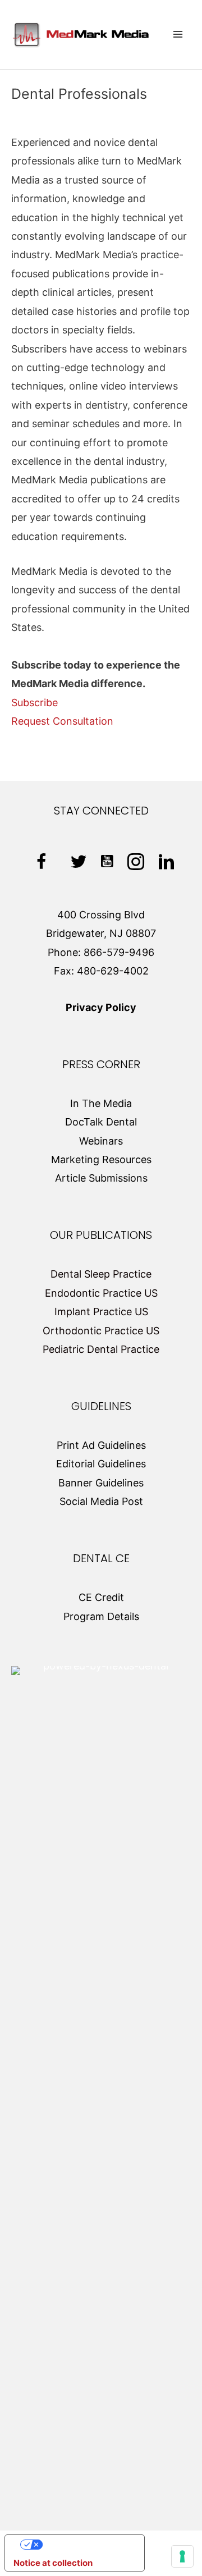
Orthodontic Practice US (101, 1331)
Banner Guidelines (101, 1483)
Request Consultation (62, 721)
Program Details (101, 1616)
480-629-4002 (113, 971)
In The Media (101, 1103)
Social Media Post (101, 1501)
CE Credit (101, 1597)
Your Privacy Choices (86, 2544)
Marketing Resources (101, 1159)
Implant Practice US (101, 1312)
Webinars (101, 1141)
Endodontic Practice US (101, 1293)
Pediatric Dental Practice (101, 1349)
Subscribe (35, 703)
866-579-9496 (119, 952)
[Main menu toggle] (178, 35)
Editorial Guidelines (101, 1464)
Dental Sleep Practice (101, 1274)
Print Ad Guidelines (101, 1445)
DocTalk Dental (101, 1122)
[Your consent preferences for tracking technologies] (182, 2556)
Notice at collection (53, 2563)
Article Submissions (101, 1178)
